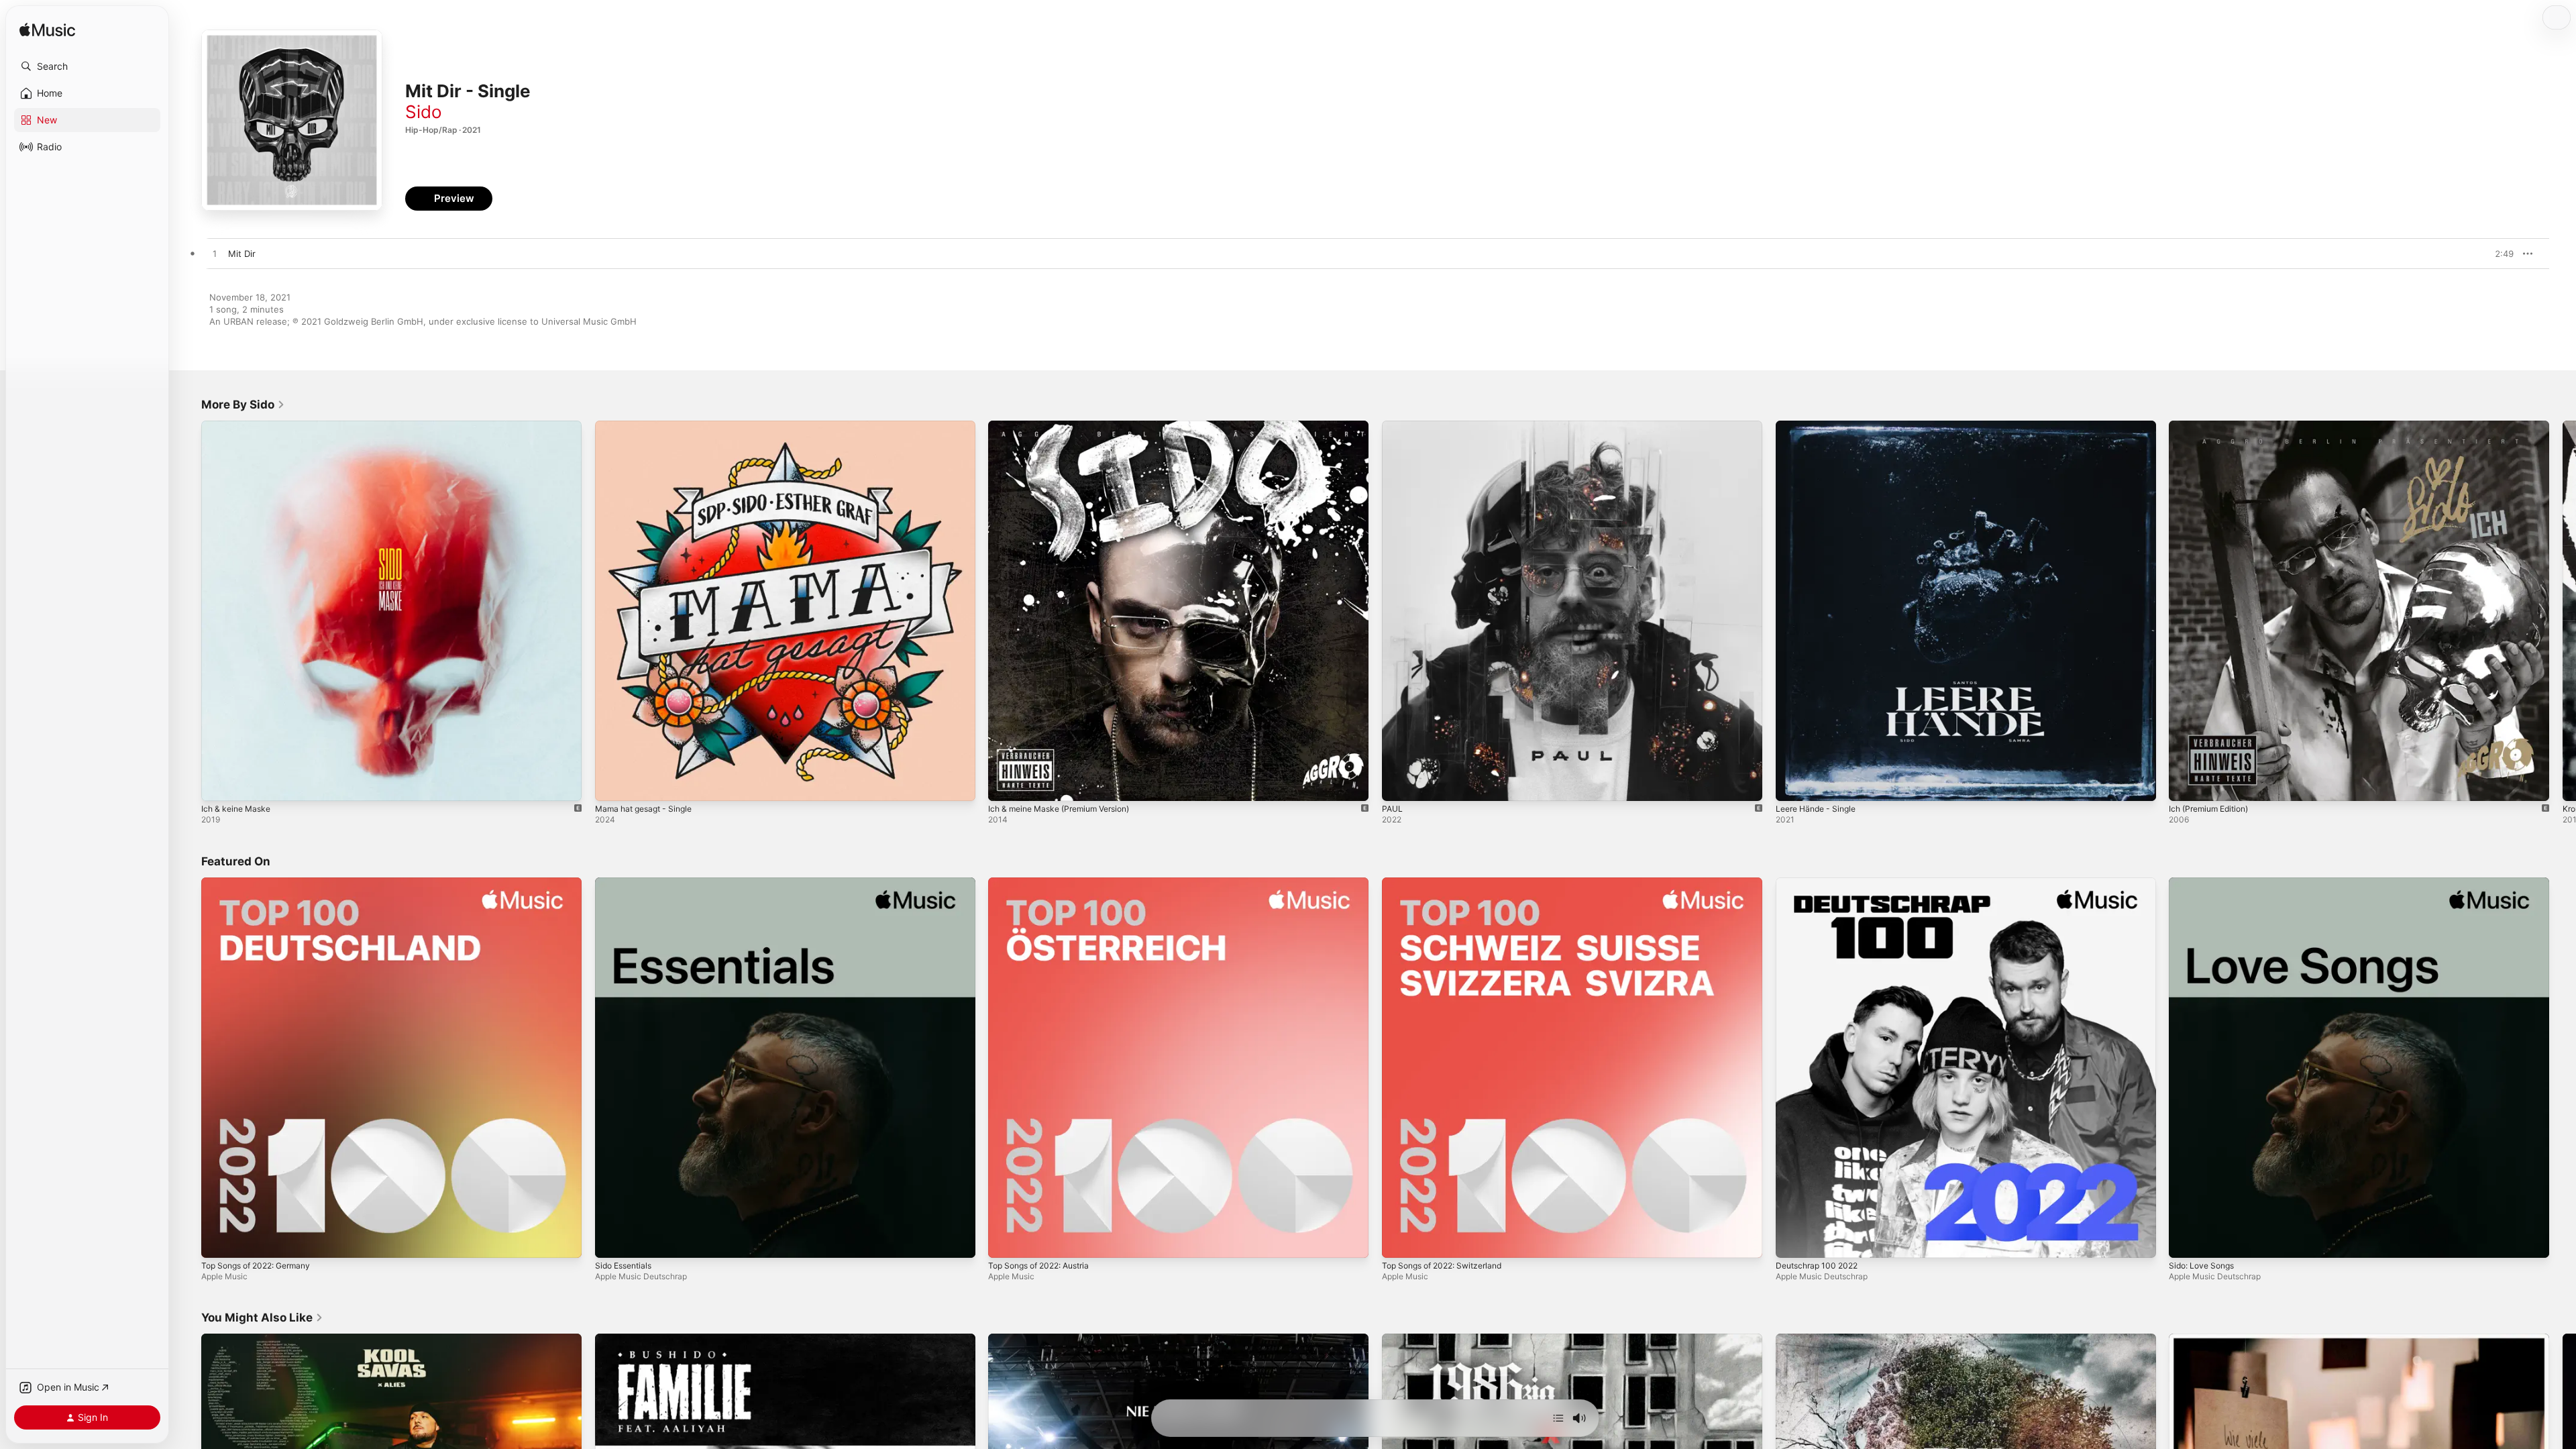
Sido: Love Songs (2205, 883)
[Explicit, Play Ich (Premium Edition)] (2186, 784)
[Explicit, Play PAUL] (1399, 784)
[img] (47, 31)
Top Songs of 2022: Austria (1045, 883)
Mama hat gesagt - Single (649, 426)
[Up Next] (1558, 1418)
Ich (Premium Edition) (2213, 426)
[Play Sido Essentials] (612, 1240)
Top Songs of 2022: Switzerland (1449, 883)
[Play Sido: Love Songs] (2186, 1240)
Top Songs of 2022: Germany (263, 883)
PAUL (1393, 426)
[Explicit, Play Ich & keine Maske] (218, 784)
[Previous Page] (188, 610)
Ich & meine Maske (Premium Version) (1067, 426)
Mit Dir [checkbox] (242, 254)
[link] (243, 405)
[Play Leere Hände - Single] (1792, 784)
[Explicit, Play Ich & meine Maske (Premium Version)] (1005, 784)
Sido (424, 112)
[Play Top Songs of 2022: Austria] (1005, 1240)
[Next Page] (2563, 610)
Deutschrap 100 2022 (1821, 883)
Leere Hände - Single (1820, 426)
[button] (87, 66)
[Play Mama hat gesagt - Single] (612, 784)
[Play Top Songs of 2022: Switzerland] (1399, 1240)
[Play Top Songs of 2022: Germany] (218, 1240)
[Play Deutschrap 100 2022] (1792, 1240)
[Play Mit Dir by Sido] (215, 254)
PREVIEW (2499, 254)
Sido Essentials (627, 883)
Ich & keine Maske (239, 426)
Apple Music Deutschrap (641, 1276)
